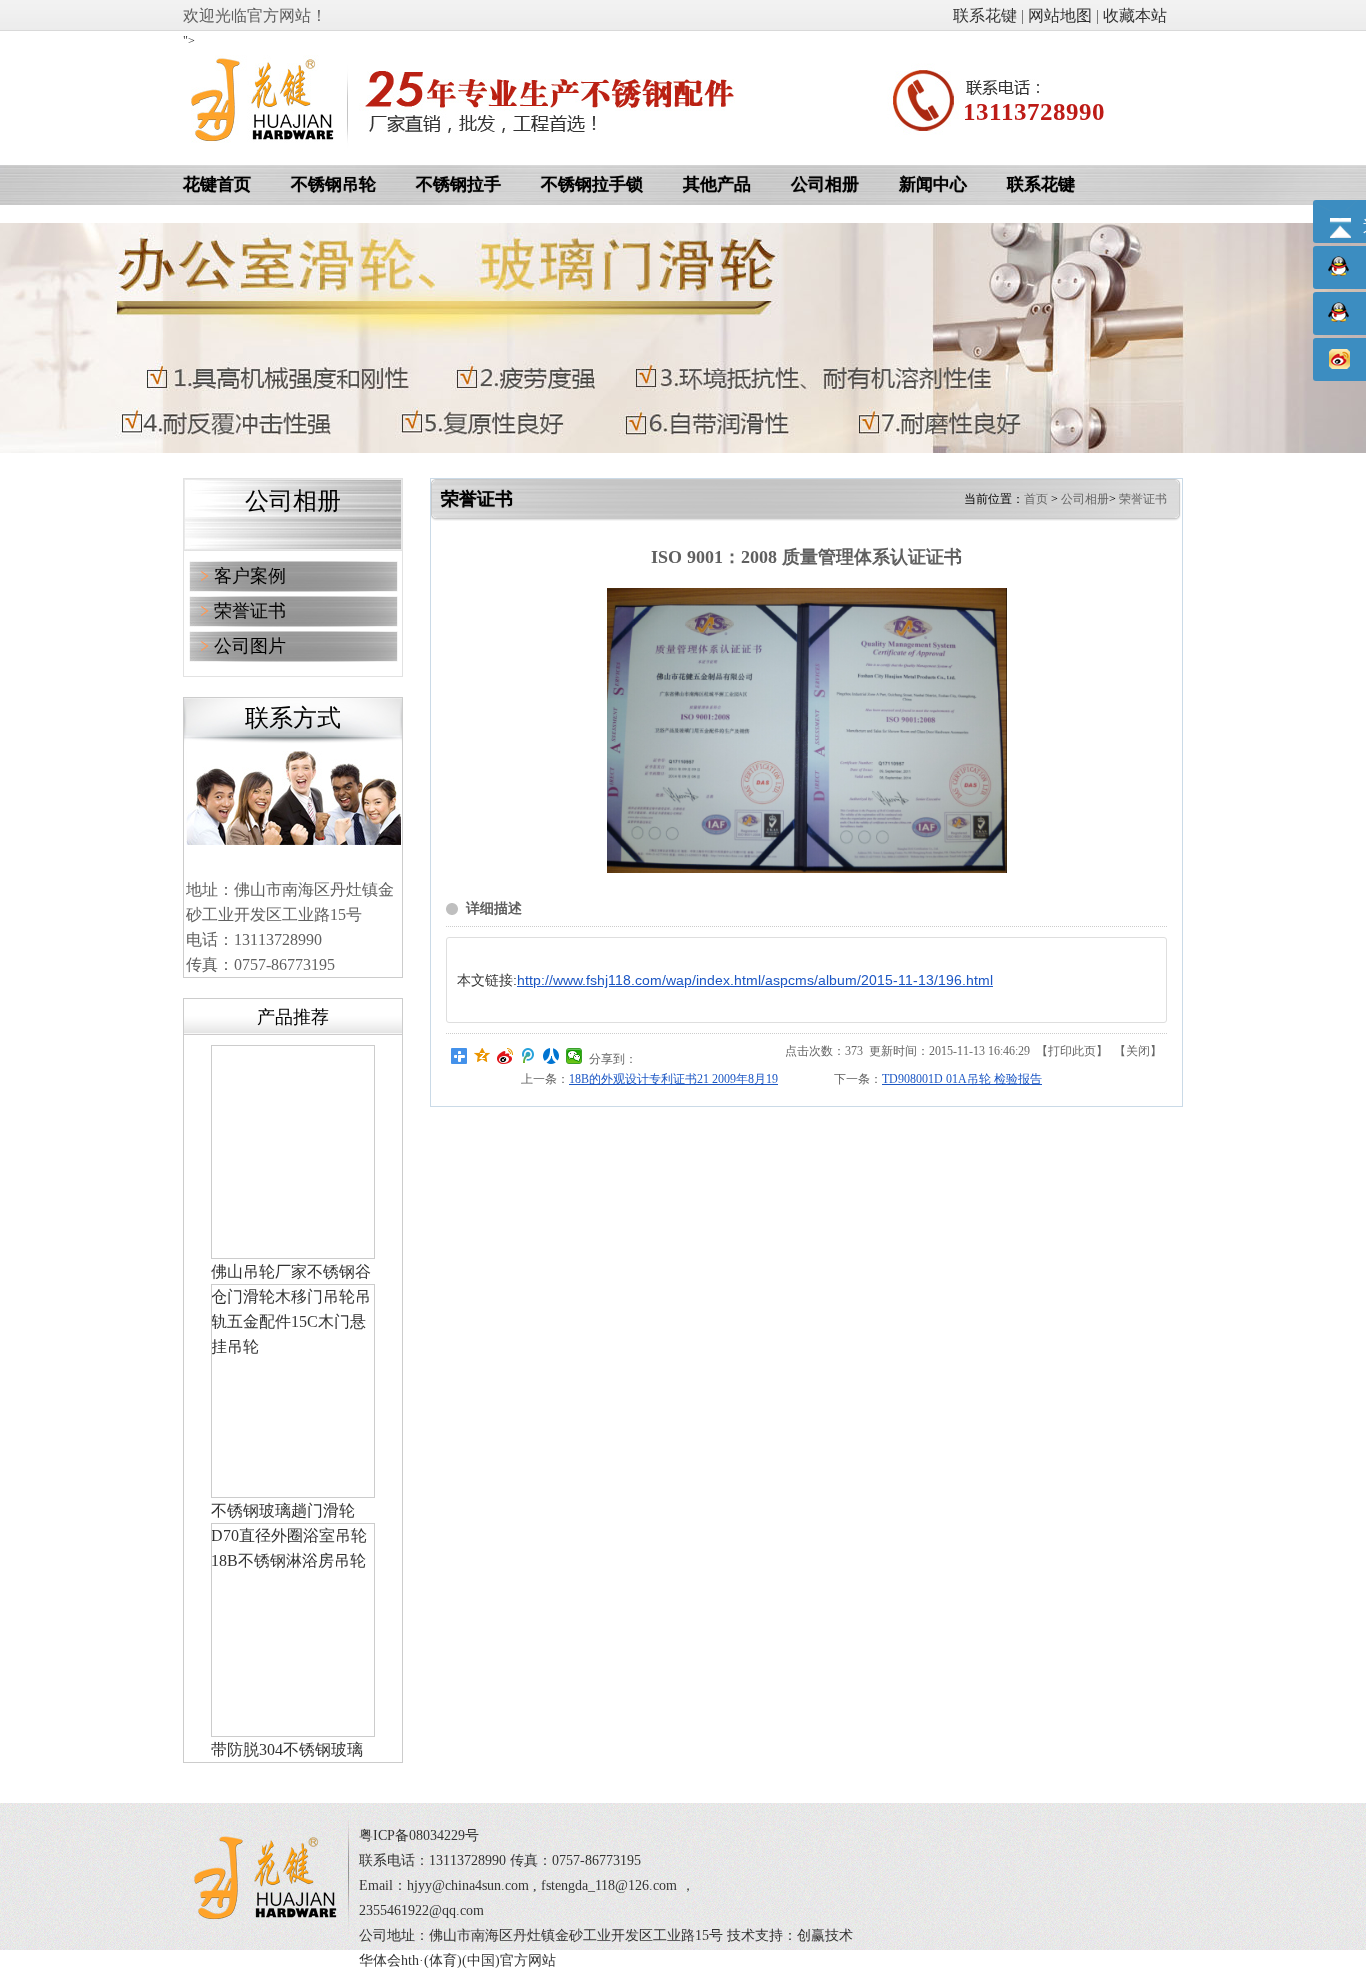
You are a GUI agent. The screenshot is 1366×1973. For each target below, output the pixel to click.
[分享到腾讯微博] (528, 1056)
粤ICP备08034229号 (419, 1835)
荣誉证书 (1143, 499)
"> (189, 41)
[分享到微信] (574, 1056)
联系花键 (985, 15)
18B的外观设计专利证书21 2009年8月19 (673, 1079)
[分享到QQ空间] (482, 1056)
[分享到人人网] (551, 1056)
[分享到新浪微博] (505, 1056)
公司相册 (1085, 499)
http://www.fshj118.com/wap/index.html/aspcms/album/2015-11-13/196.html (755, 980)
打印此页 (1072, 1051)
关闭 (1138, 1051)
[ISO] (807, 869)
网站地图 (1060, 15)
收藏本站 (1135, 15)
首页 (1036, 499)
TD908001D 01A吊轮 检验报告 (962, 1079)
